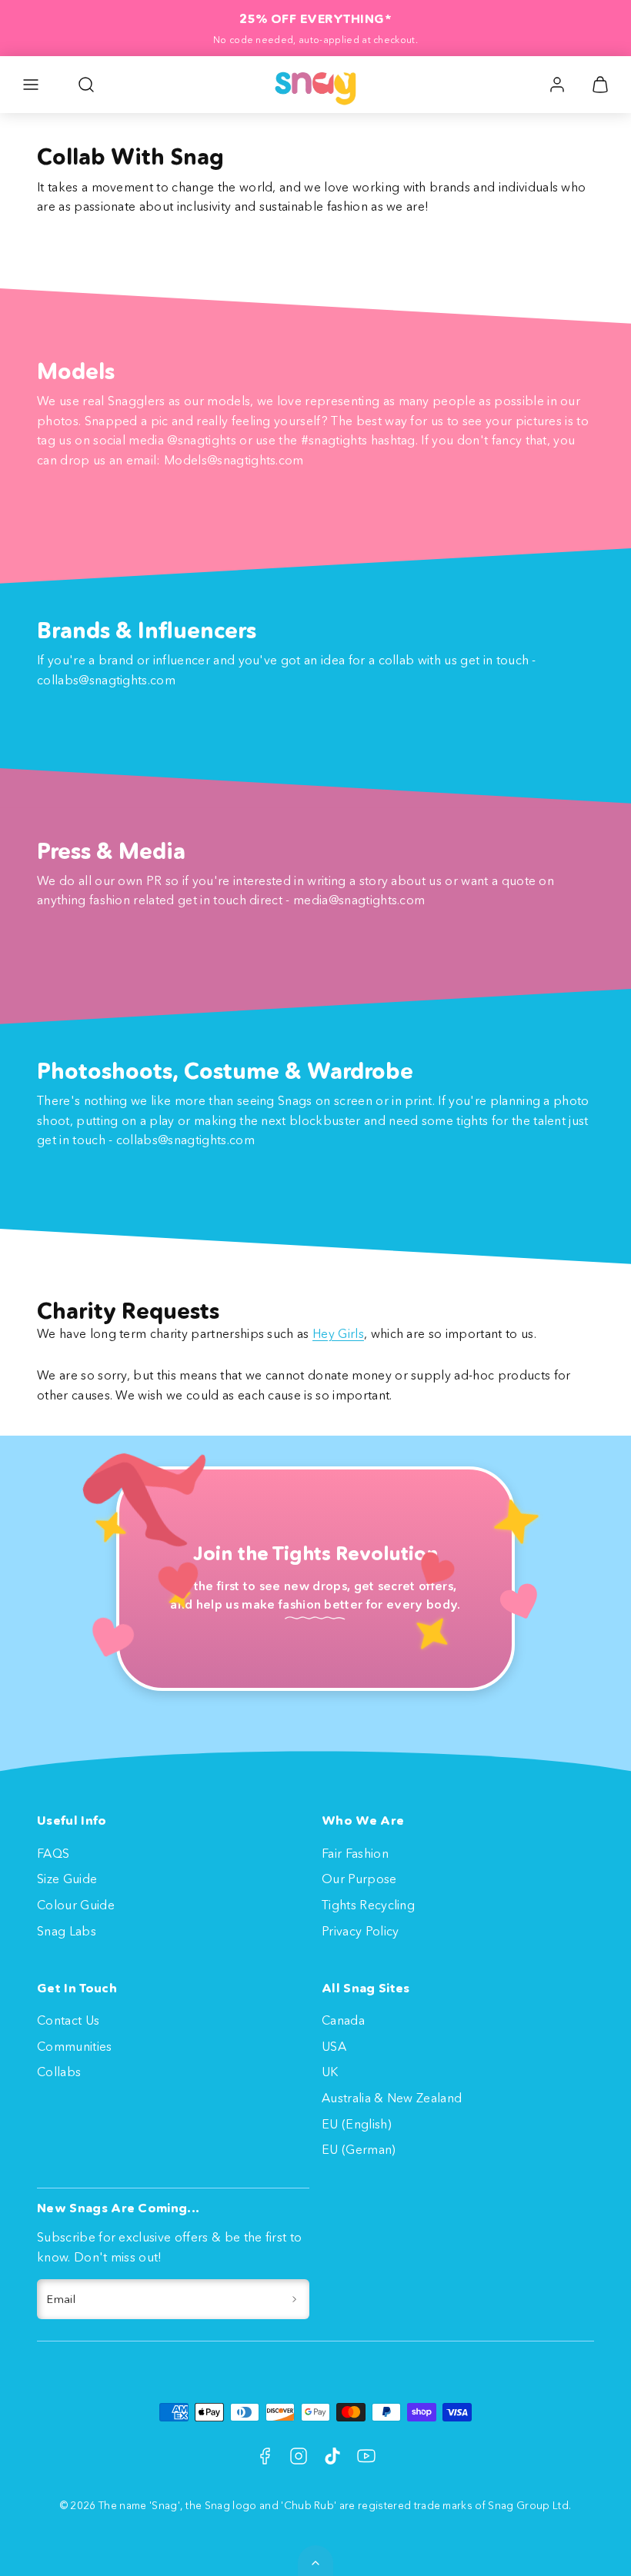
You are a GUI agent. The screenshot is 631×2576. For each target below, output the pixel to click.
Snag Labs (67, 1931)
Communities (75, 2046)
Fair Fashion (355, 1853)
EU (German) (359, 2149)
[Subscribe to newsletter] (294, 2299)
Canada (343, 2020)
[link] (557, 85)
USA (334, 2046)
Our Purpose (359, 1879)
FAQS (53, 1853)
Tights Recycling (368, 1905)
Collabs (59, 2072)
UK (330, 2072)
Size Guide (67, 1879)
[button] (31, 85)
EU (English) (357, 2124)
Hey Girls (338, 1333)
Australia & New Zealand (392, 2098)
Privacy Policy (360, 1931)
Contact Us (68, 2020)
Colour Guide (76, 1905)
